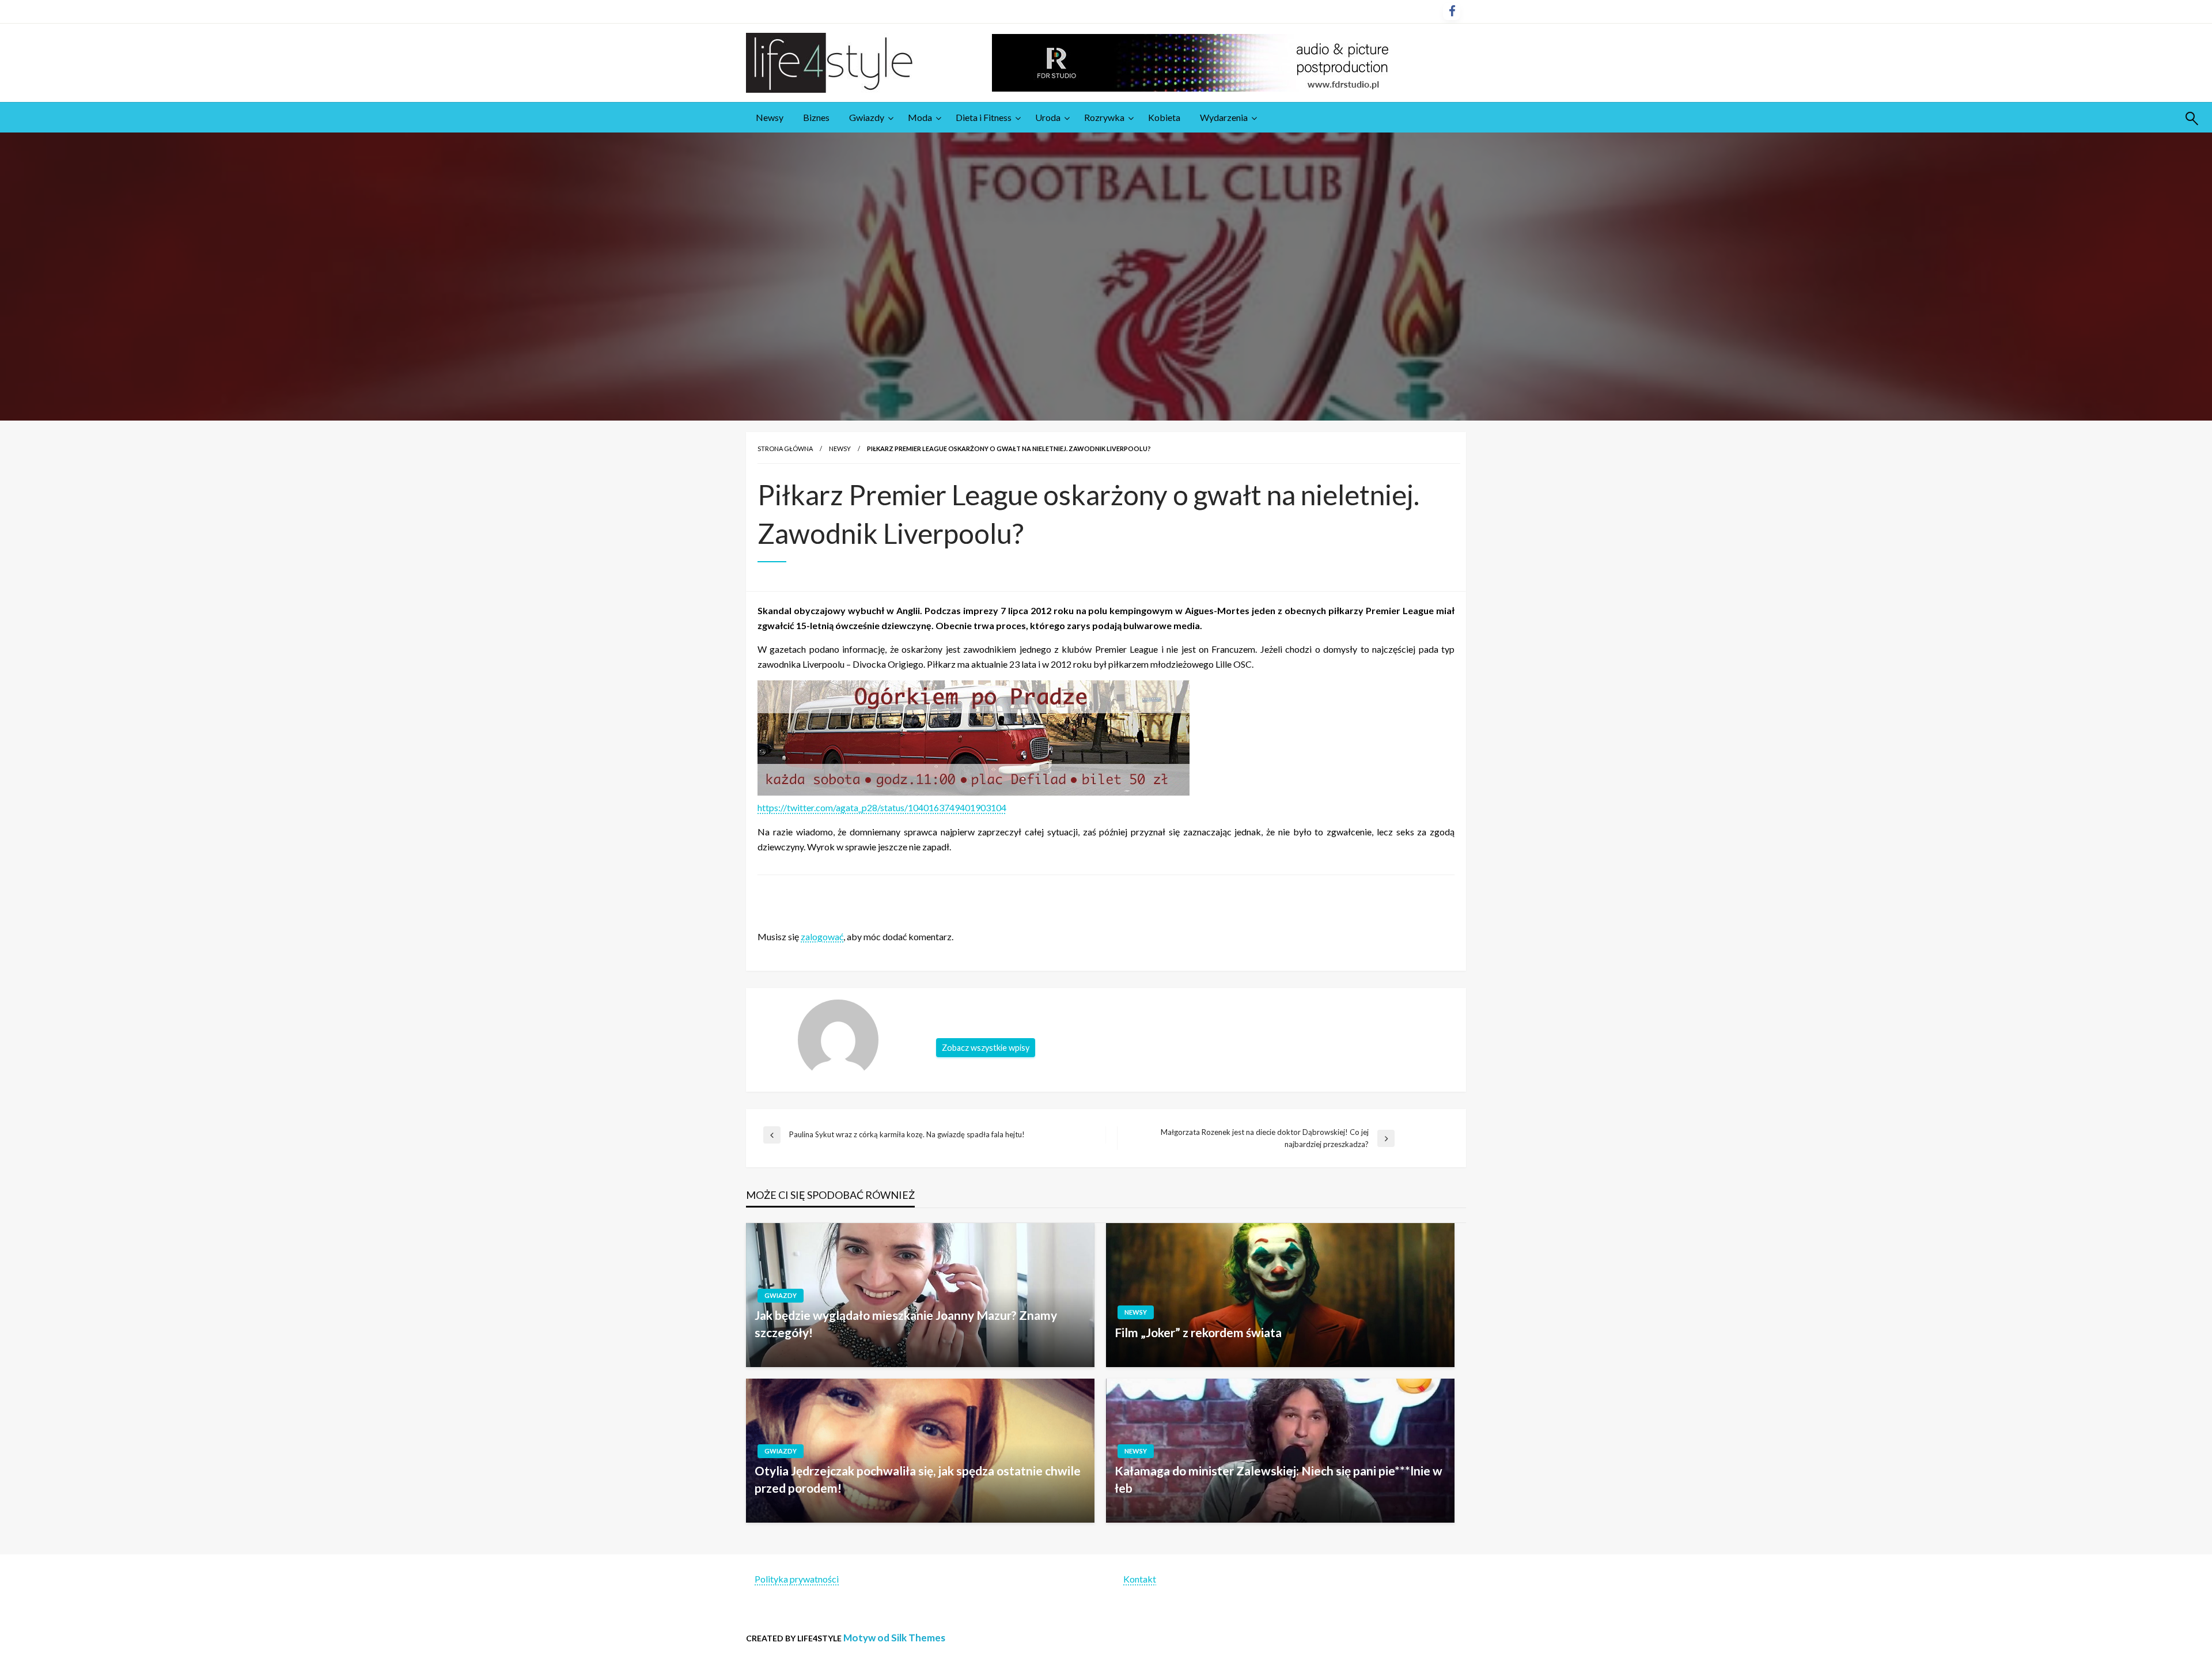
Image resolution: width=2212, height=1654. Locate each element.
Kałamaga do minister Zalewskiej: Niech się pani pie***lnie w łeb (1279, 1479)
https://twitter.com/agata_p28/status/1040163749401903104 (882, 807)
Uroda (1048, 117)
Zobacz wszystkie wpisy (986, 1048)
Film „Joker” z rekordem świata (1198, 1332)
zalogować (822, 936)
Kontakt (1140, 1579)
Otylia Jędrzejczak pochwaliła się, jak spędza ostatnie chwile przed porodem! (918, 1479)
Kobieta (1164, 117)
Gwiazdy (867, 117)
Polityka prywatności (797, 1579)
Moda (920, 117)
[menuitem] (770, 118)
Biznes (816, 117)
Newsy (770, 117)
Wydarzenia (1224, 117)
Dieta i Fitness (984, 117)
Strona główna (785, 448)
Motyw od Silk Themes (894, 1638)
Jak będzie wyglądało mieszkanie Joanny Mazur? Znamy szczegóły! (906, 1323)
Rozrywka (1104, 117)
